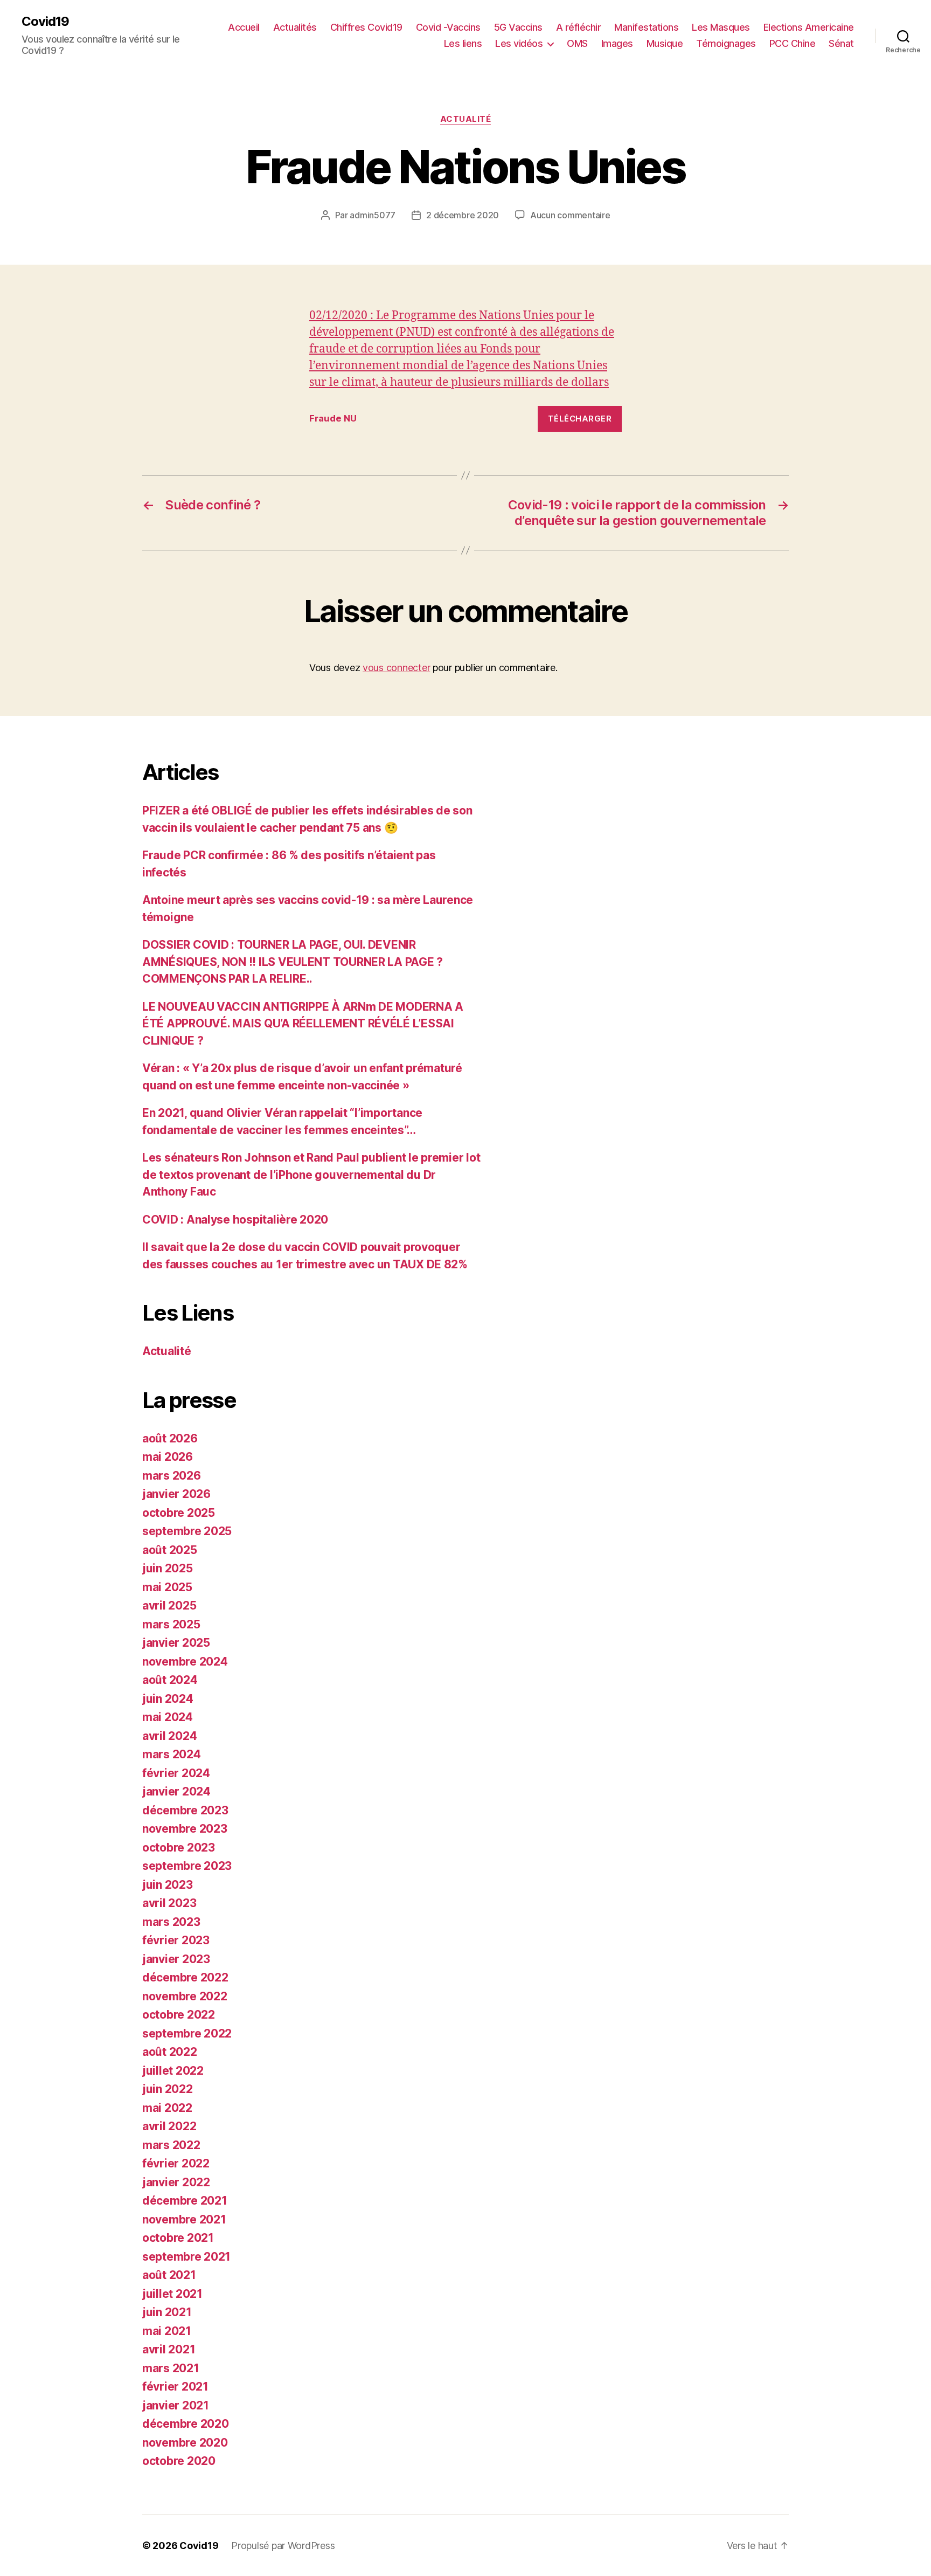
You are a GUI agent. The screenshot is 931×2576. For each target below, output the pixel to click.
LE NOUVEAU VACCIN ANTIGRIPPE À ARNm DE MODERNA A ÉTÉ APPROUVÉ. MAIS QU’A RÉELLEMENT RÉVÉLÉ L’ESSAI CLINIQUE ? (303, 1024)
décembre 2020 (186, 2424)
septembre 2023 (187, 1866)
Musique (665, 43)
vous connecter (396, 668)
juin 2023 (168, 1885)
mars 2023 (171, 1922)
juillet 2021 (172, 2294)
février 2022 (176, 2163)
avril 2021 (169, 2349)
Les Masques (721, 27)
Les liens (463, 43)
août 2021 (169, 2275)
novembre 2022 (185, 1996)
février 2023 (176, 1940)
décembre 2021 (185, 2201)
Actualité (466, 119)
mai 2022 (167, 2108)
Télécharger (580, 419)
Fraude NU (333, 418)
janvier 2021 (176, 2405)
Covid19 (45, 22)
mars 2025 (171, 1624)
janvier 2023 (176, 1959)
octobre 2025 (179, 1513)
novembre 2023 (185, 1829)
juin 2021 (167, 2312)
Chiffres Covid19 (366, 27)
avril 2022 (169, 2126)
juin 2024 (168, 1699)
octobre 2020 (179, 2461)
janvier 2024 (176, 1791)
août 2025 (170, 1550)
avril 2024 (169, 1736)
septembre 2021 (186, 2257)
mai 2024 (168, 1717)
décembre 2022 (185, 1977)
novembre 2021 (184, 2219)
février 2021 (175, 2387)
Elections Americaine (809, 27)
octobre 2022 (179, 2015)
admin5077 (373, 215)
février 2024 (176, 1773)
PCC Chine (793, 43)
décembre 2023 (185, 1810)
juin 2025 (168, 1568)
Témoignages (726, 43)
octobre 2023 (179, 1848)
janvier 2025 (176, 1643)
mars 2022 (171, 2145)
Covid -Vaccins (448, 27)
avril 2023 (169, 1903)
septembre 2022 (187, 2033)
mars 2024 (172, 1754)
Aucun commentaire (570, 215)
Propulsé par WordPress (283, 2546)
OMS (577, 43)
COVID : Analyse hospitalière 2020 (235, 1220)
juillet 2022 (173, 2071)
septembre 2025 (187, 1531)
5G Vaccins (518, 27)
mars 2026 (172, 1476)
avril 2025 (169, 1605)
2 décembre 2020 (463, 215)
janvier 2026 (176, 1494)
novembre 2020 (185, 2443)
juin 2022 (168, 2089)
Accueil (244, 27)
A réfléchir (579, 27)
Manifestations (646, 27)
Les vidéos (519, 43)
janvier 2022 (176, 2182)
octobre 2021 (178, 2238)
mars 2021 (171, 2368)
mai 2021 (167, 2331)
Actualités (295, 27)
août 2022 (170, 2052)
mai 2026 (168, 1457)
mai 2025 (167, 1587)
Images (617, 43)
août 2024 (170, 1680)
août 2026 (170, 1438)
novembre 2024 (185, 1662)
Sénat (841, 43)
